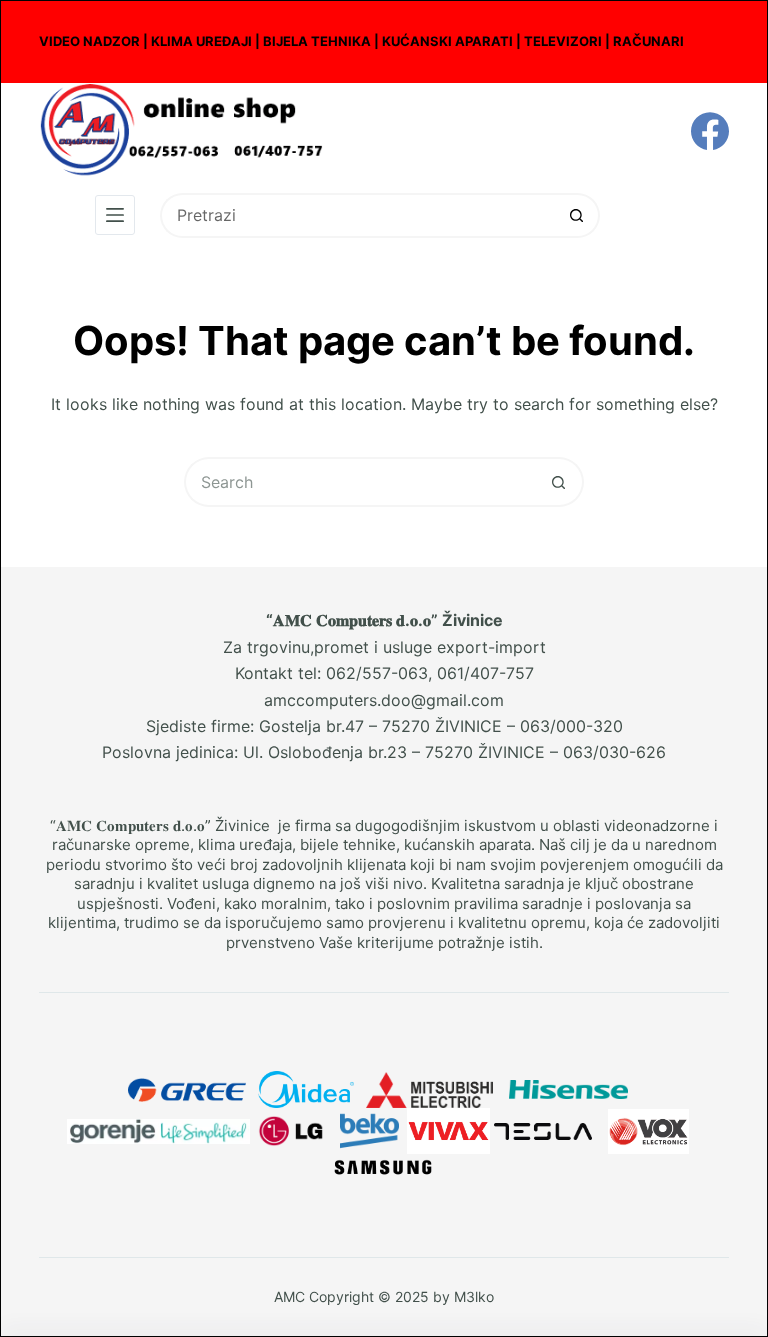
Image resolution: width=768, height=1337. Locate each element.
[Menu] (115, 215)
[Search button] (577, 215)
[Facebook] (710, 131)
